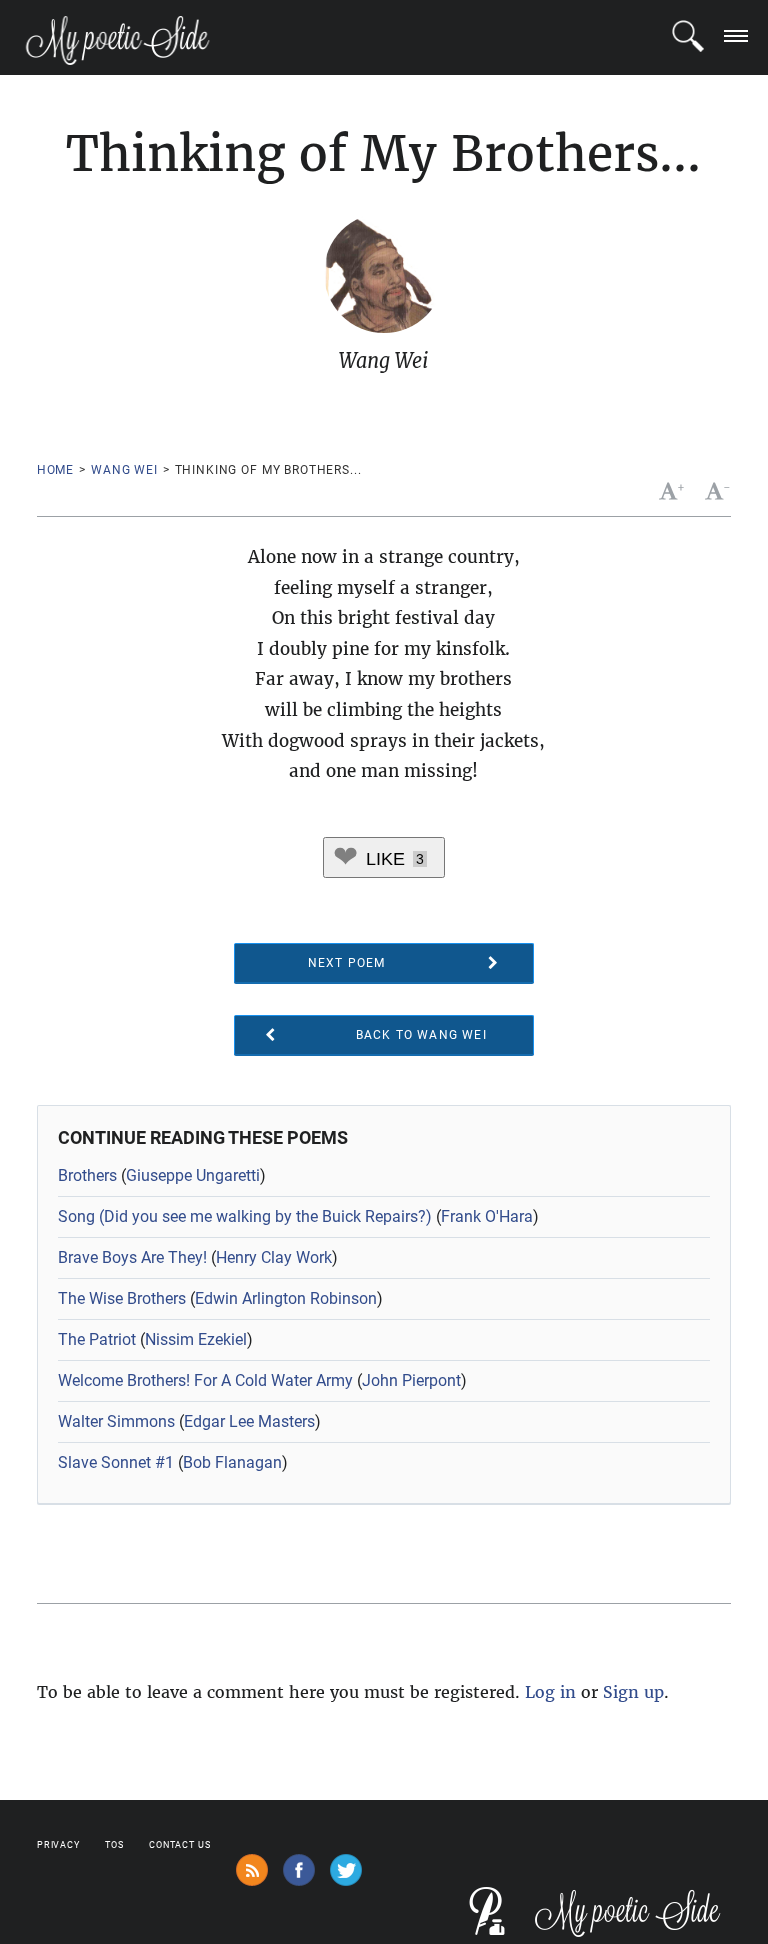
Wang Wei (124, 470)
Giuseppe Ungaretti (193, 1175)
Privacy (58, 1845)
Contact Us (180, 1845)
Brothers (87, 1175)
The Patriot (97, 1339)
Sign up (633, 1692)
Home (55, 470)
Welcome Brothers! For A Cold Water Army (205, 1380)
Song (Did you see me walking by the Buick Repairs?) (245, 1216)
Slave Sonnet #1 (116, 1462)
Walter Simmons (116, 1421)
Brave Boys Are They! (132, 1257)
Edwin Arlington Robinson (286, 1298)
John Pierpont (411, 1380)
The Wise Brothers (122, 1298)
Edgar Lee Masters (249, 1421)
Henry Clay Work (274, 1257)
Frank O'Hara (487, 1216)
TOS (114, 1845)
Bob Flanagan (232, 1462)
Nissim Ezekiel (196, 1339)
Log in (550, 1692)
